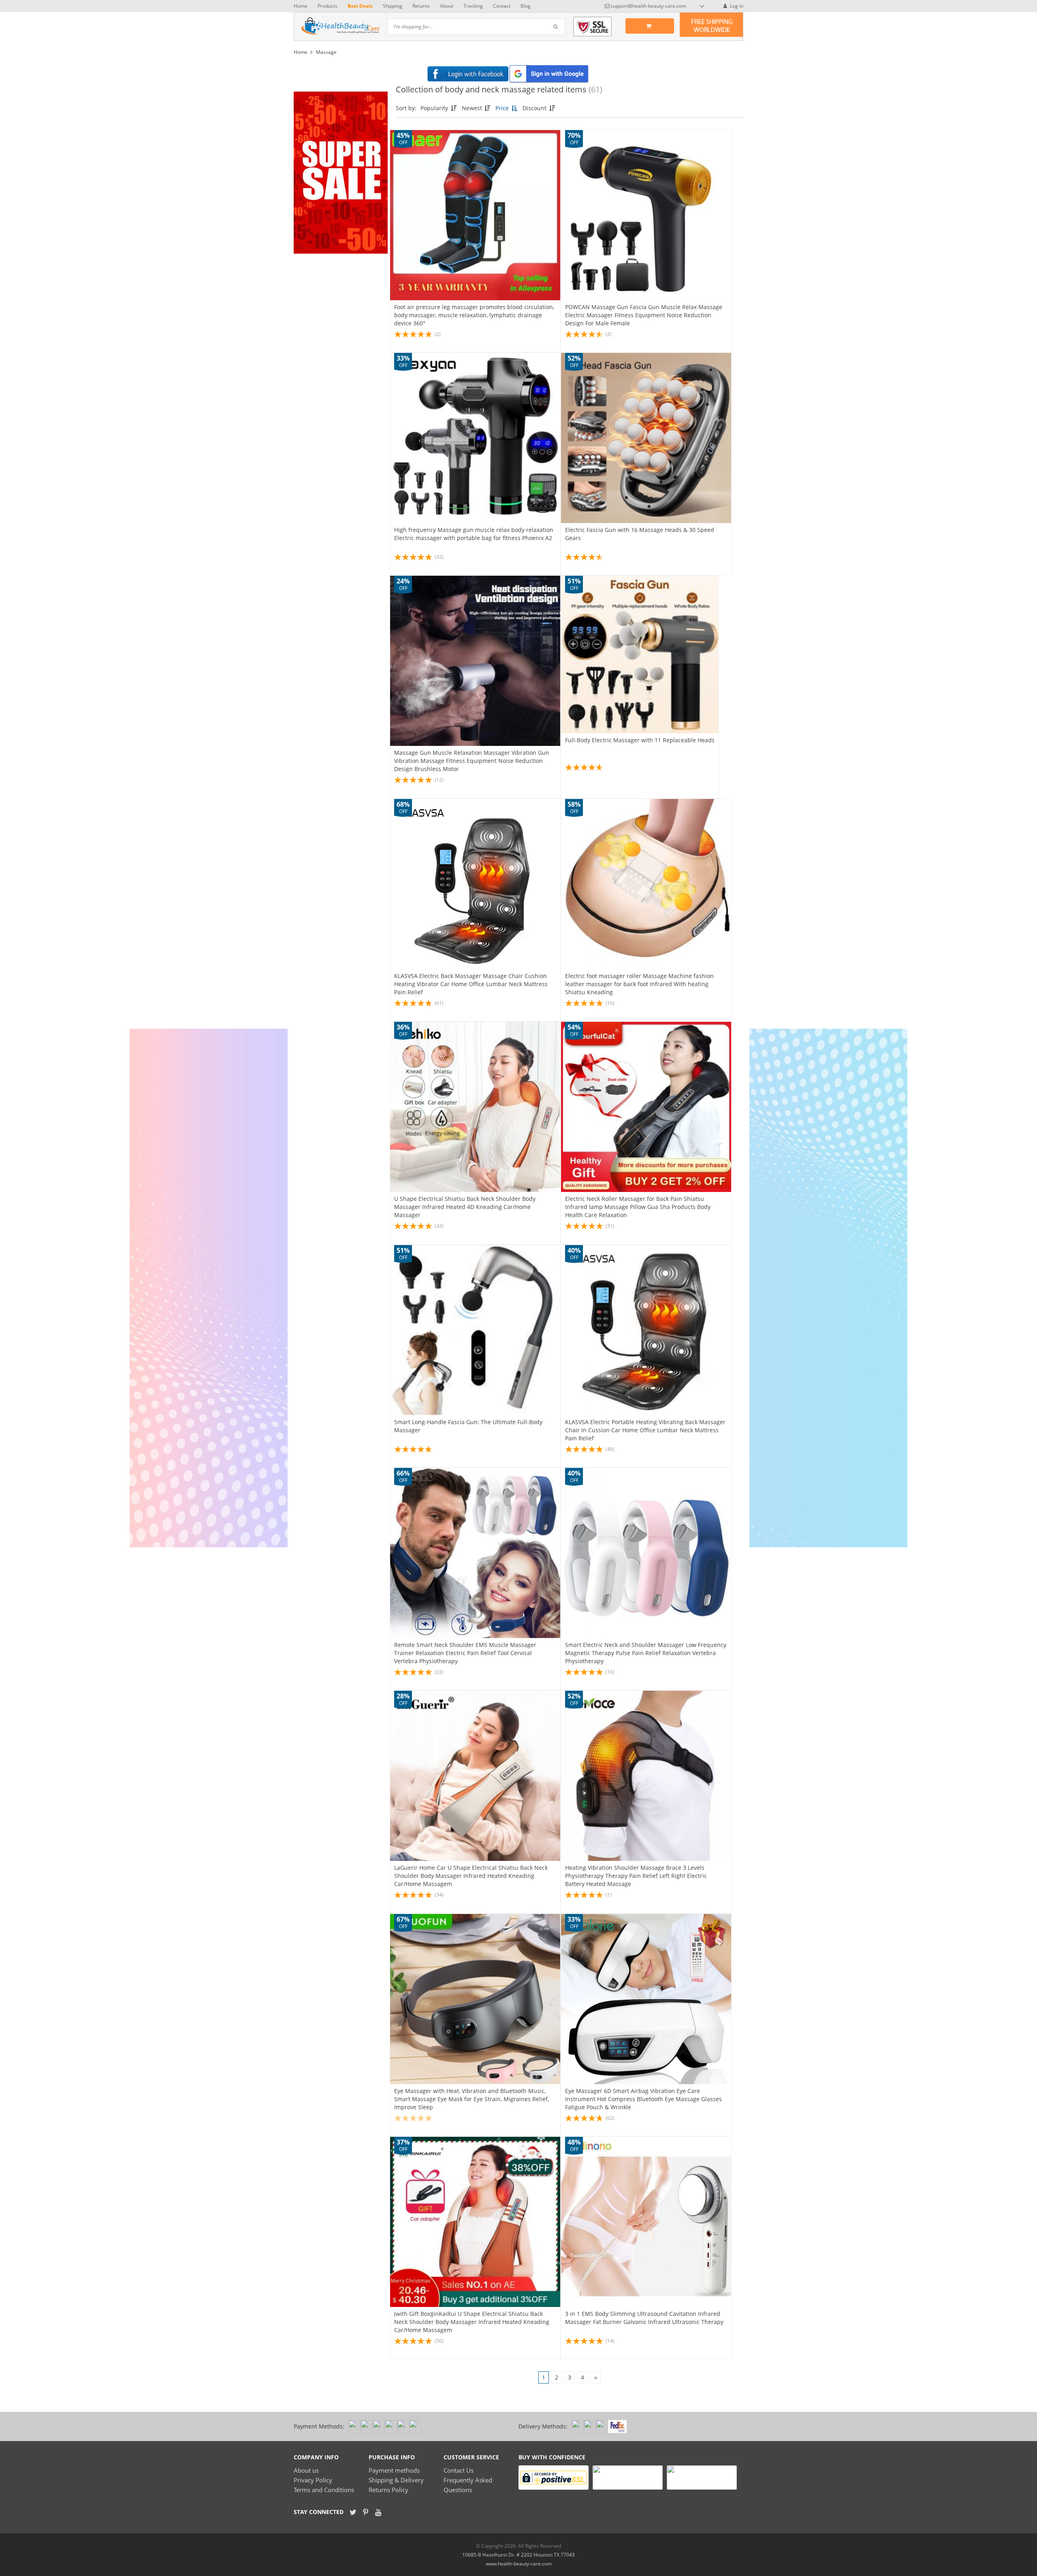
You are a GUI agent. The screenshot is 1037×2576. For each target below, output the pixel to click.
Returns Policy (388, 2490)
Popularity (435, 108)
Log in (736, 6)
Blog (526, 6)
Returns (421, 6)
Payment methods (394, 2470)
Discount (535, 108)
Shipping (393, 6)
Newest (473, 108)
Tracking (473, 6)
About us (306, 2470)
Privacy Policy (313, 2480)
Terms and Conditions (324, 2490)
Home (301, 6)
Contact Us (459, 2470)
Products (328, 6)
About (447, 6)
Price (503, 108)
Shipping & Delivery (396, 2480)
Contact (502, 6)
